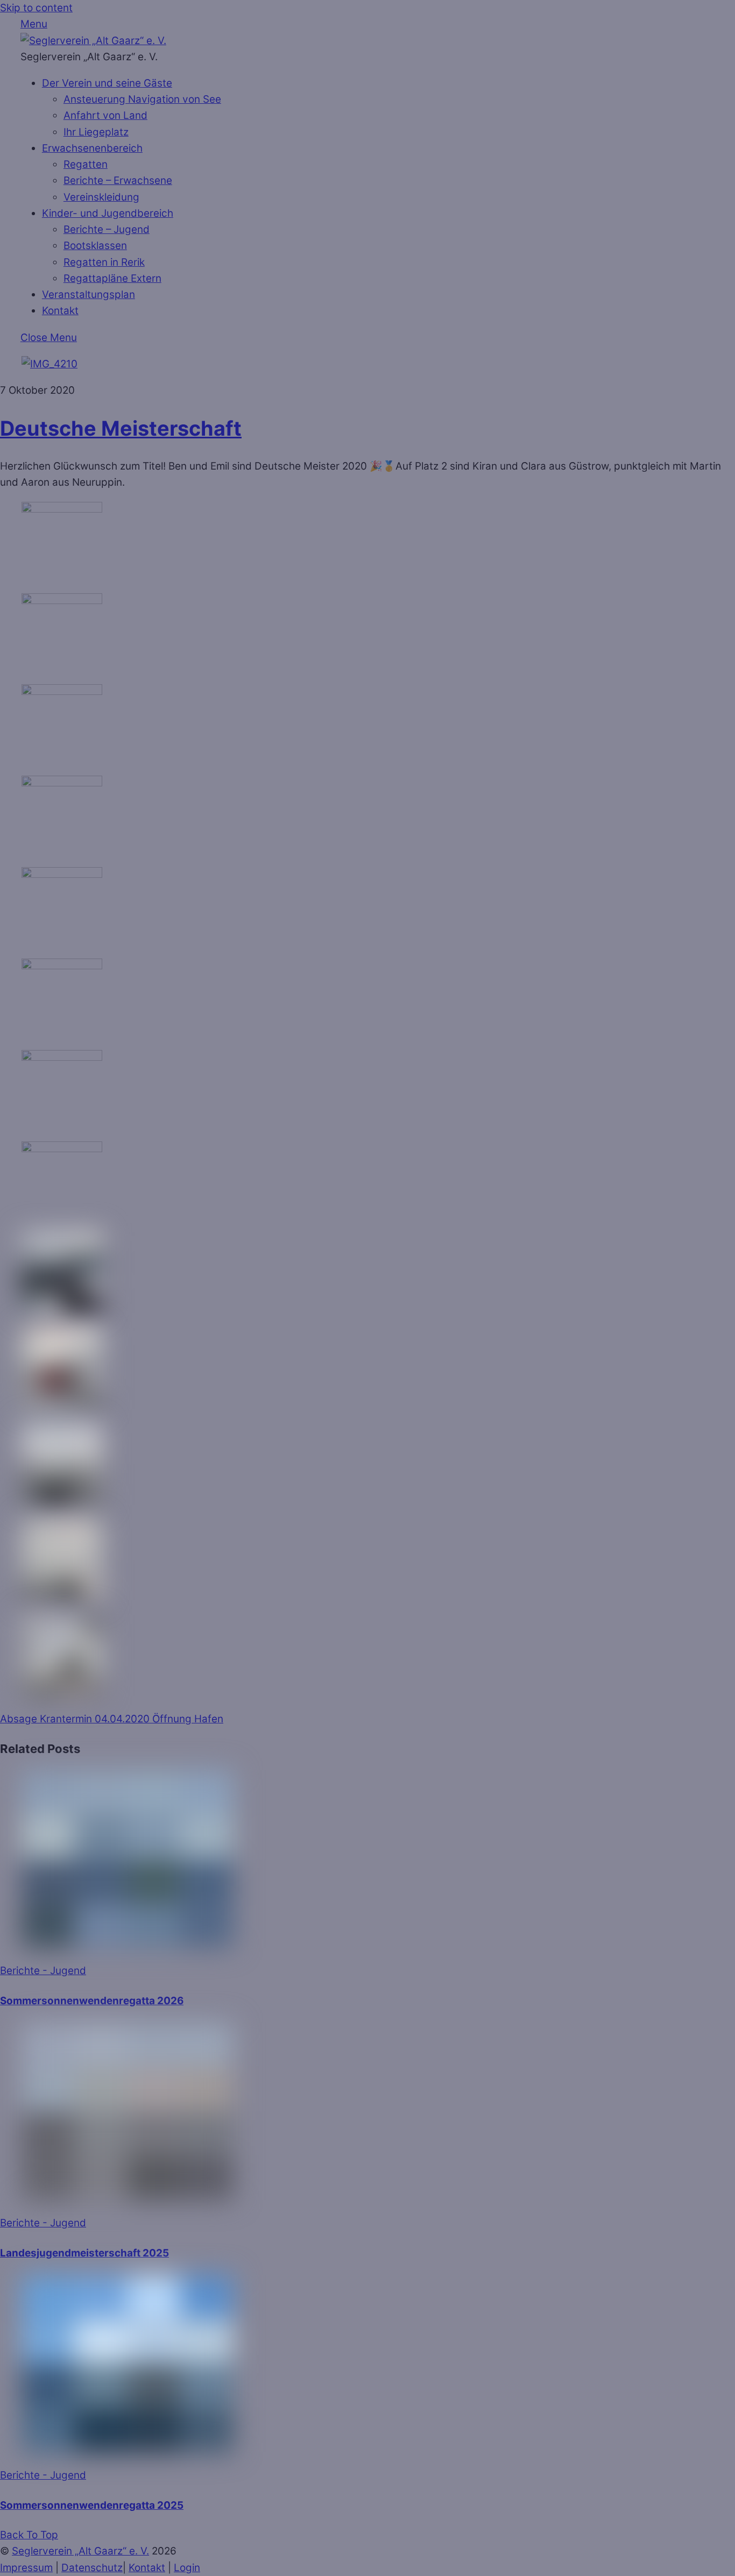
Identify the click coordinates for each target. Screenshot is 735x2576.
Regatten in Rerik (104, 262)
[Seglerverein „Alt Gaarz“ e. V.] (93, 41)
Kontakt (60, 311)
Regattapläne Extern (112, 278)
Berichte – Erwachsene (118, 180)
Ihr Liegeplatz (96, 132)
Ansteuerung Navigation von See (142, 99)
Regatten (86, 164)
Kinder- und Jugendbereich (108, 213)
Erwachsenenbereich (92, 148)
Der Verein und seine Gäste (107, 83)
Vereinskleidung (101, 197)
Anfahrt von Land (105, 115)
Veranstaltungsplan (89, 294)
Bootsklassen (95, 246)
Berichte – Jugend (107, 229)
